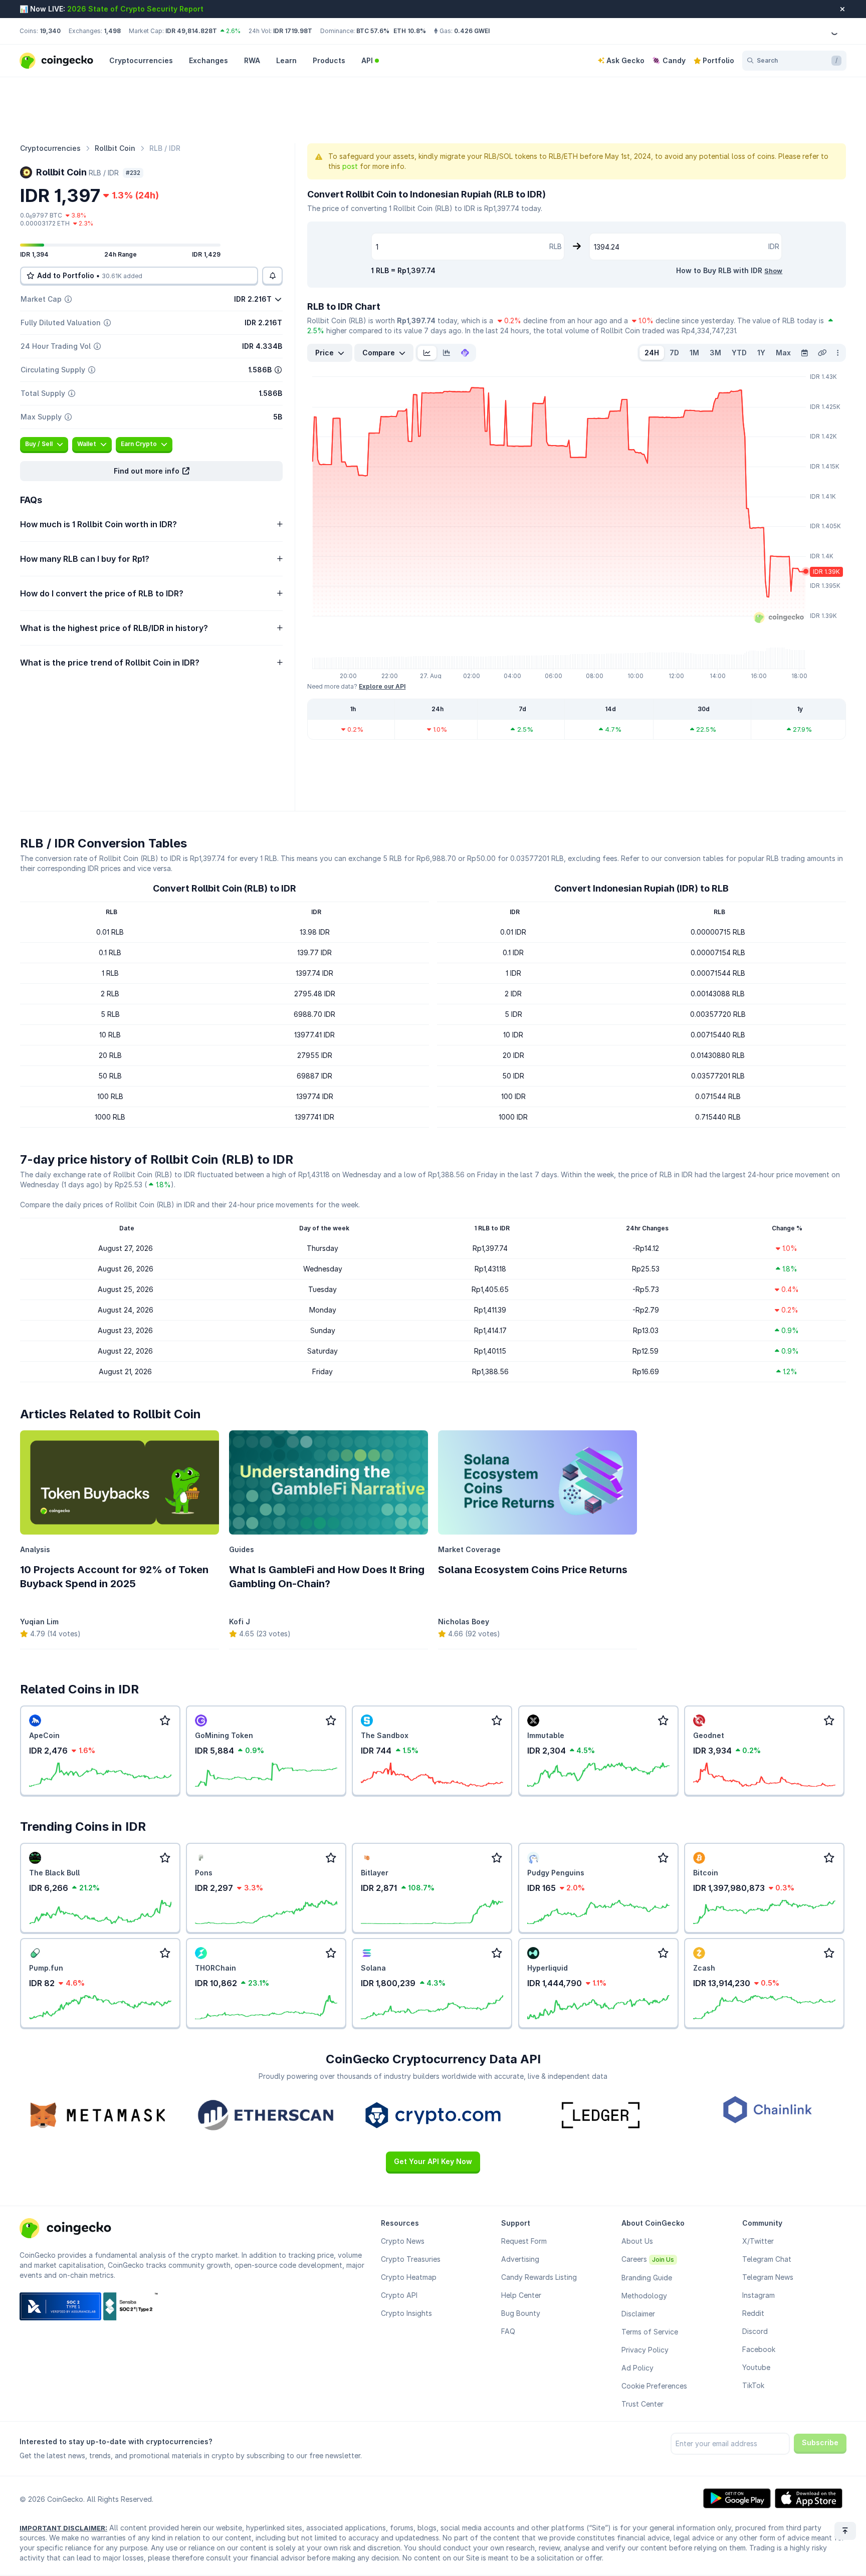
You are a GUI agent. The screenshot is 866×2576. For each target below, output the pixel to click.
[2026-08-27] (804, 353)
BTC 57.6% (373, 31)
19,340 (50, 31)
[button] (151, 471)
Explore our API (382, 686)
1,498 (112, 31)
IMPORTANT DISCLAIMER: (63, 2528)
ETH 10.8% (410, 31)
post (350, 166)
